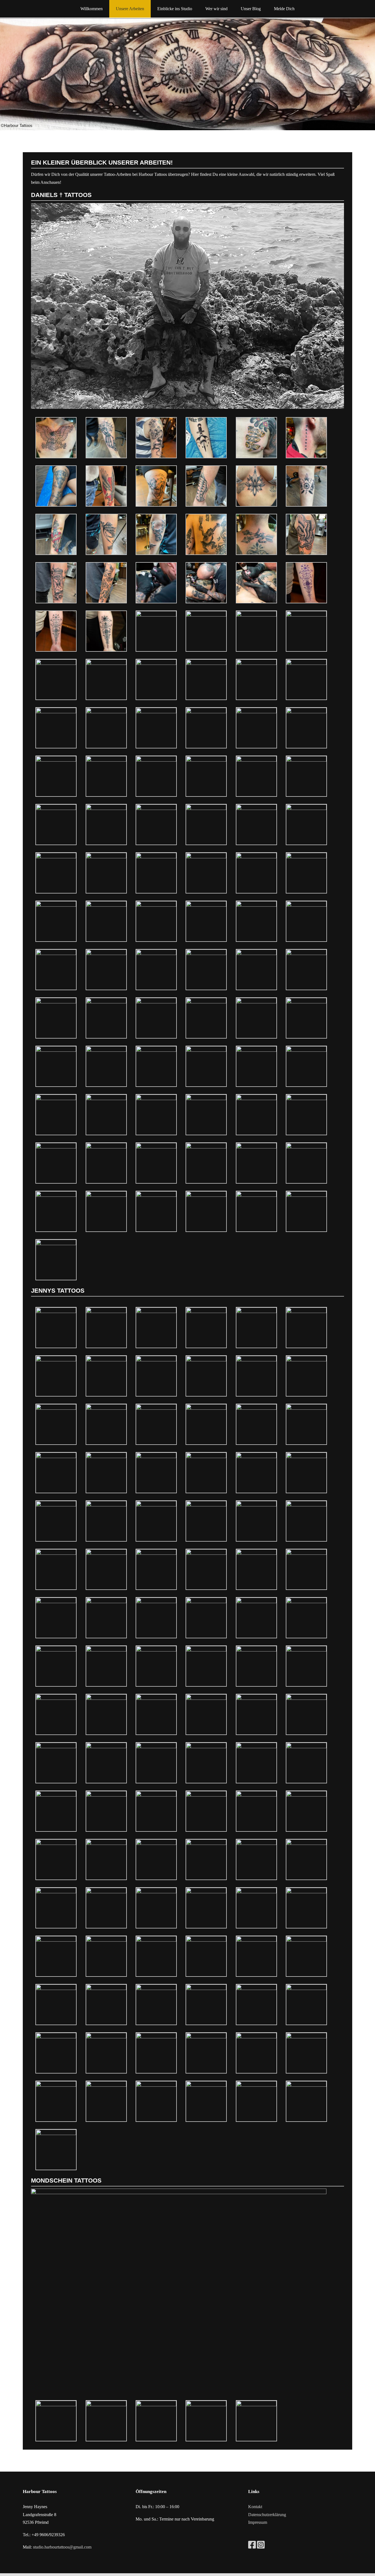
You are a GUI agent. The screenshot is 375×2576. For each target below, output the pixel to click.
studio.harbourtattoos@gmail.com (62, 2547)
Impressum (258, 2522)
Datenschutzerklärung (267, 2515)
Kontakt (255, 2507)
